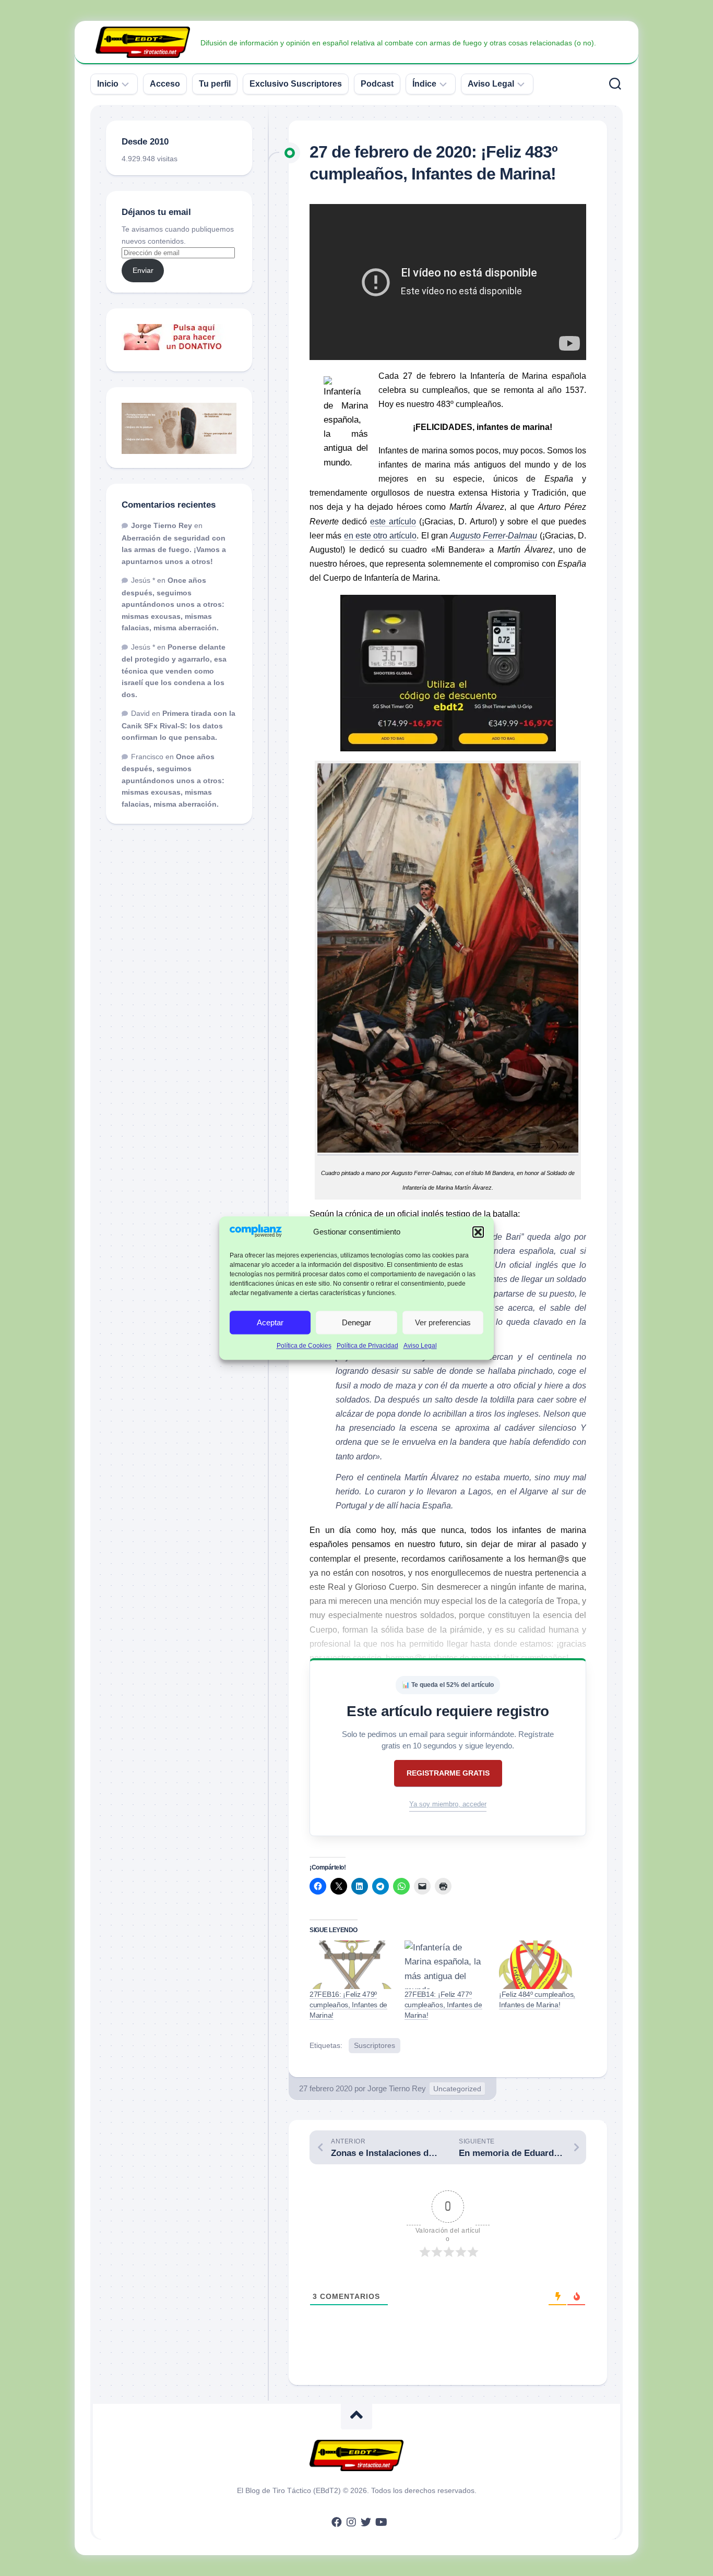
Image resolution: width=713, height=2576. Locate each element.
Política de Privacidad (367, 1346)
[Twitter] (366, 2522)
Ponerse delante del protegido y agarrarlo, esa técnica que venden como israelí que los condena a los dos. (174, 671)
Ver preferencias (443, 1322)
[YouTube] (381, 2522)
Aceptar (270, 1322)
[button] (478, 1232)
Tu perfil (215, 84)
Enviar (143, 270)
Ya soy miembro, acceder (448, 1804)
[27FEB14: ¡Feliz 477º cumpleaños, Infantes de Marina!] (447, 1964)
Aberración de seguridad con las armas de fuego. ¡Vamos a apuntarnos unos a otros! (174, 550)
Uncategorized (457, 2089)
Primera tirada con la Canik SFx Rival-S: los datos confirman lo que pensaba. (179, 725)
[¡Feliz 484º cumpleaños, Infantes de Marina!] (541, 1964)
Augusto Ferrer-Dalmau (494, 536)
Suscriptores (375, 2045)
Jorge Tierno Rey (397, 2088)
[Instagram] (351, 2522)
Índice (424, 84)
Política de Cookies (304, 1346)
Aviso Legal (420, 1346)
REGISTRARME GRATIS (448, 1773)
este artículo (393, 522)
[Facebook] (337, 2522)
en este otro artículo (381, 536)
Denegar (356, 1322)
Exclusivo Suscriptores (296, 84)
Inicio (108, 84)
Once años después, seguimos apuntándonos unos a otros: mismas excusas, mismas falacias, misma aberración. (173, 604)
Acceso (165, 84)
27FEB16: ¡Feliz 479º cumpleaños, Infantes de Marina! (348, 2005)
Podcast (377, 84)
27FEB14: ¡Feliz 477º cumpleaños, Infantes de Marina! (443, 2005)
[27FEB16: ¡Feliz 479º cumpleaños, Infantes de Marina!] (352, 1964)
